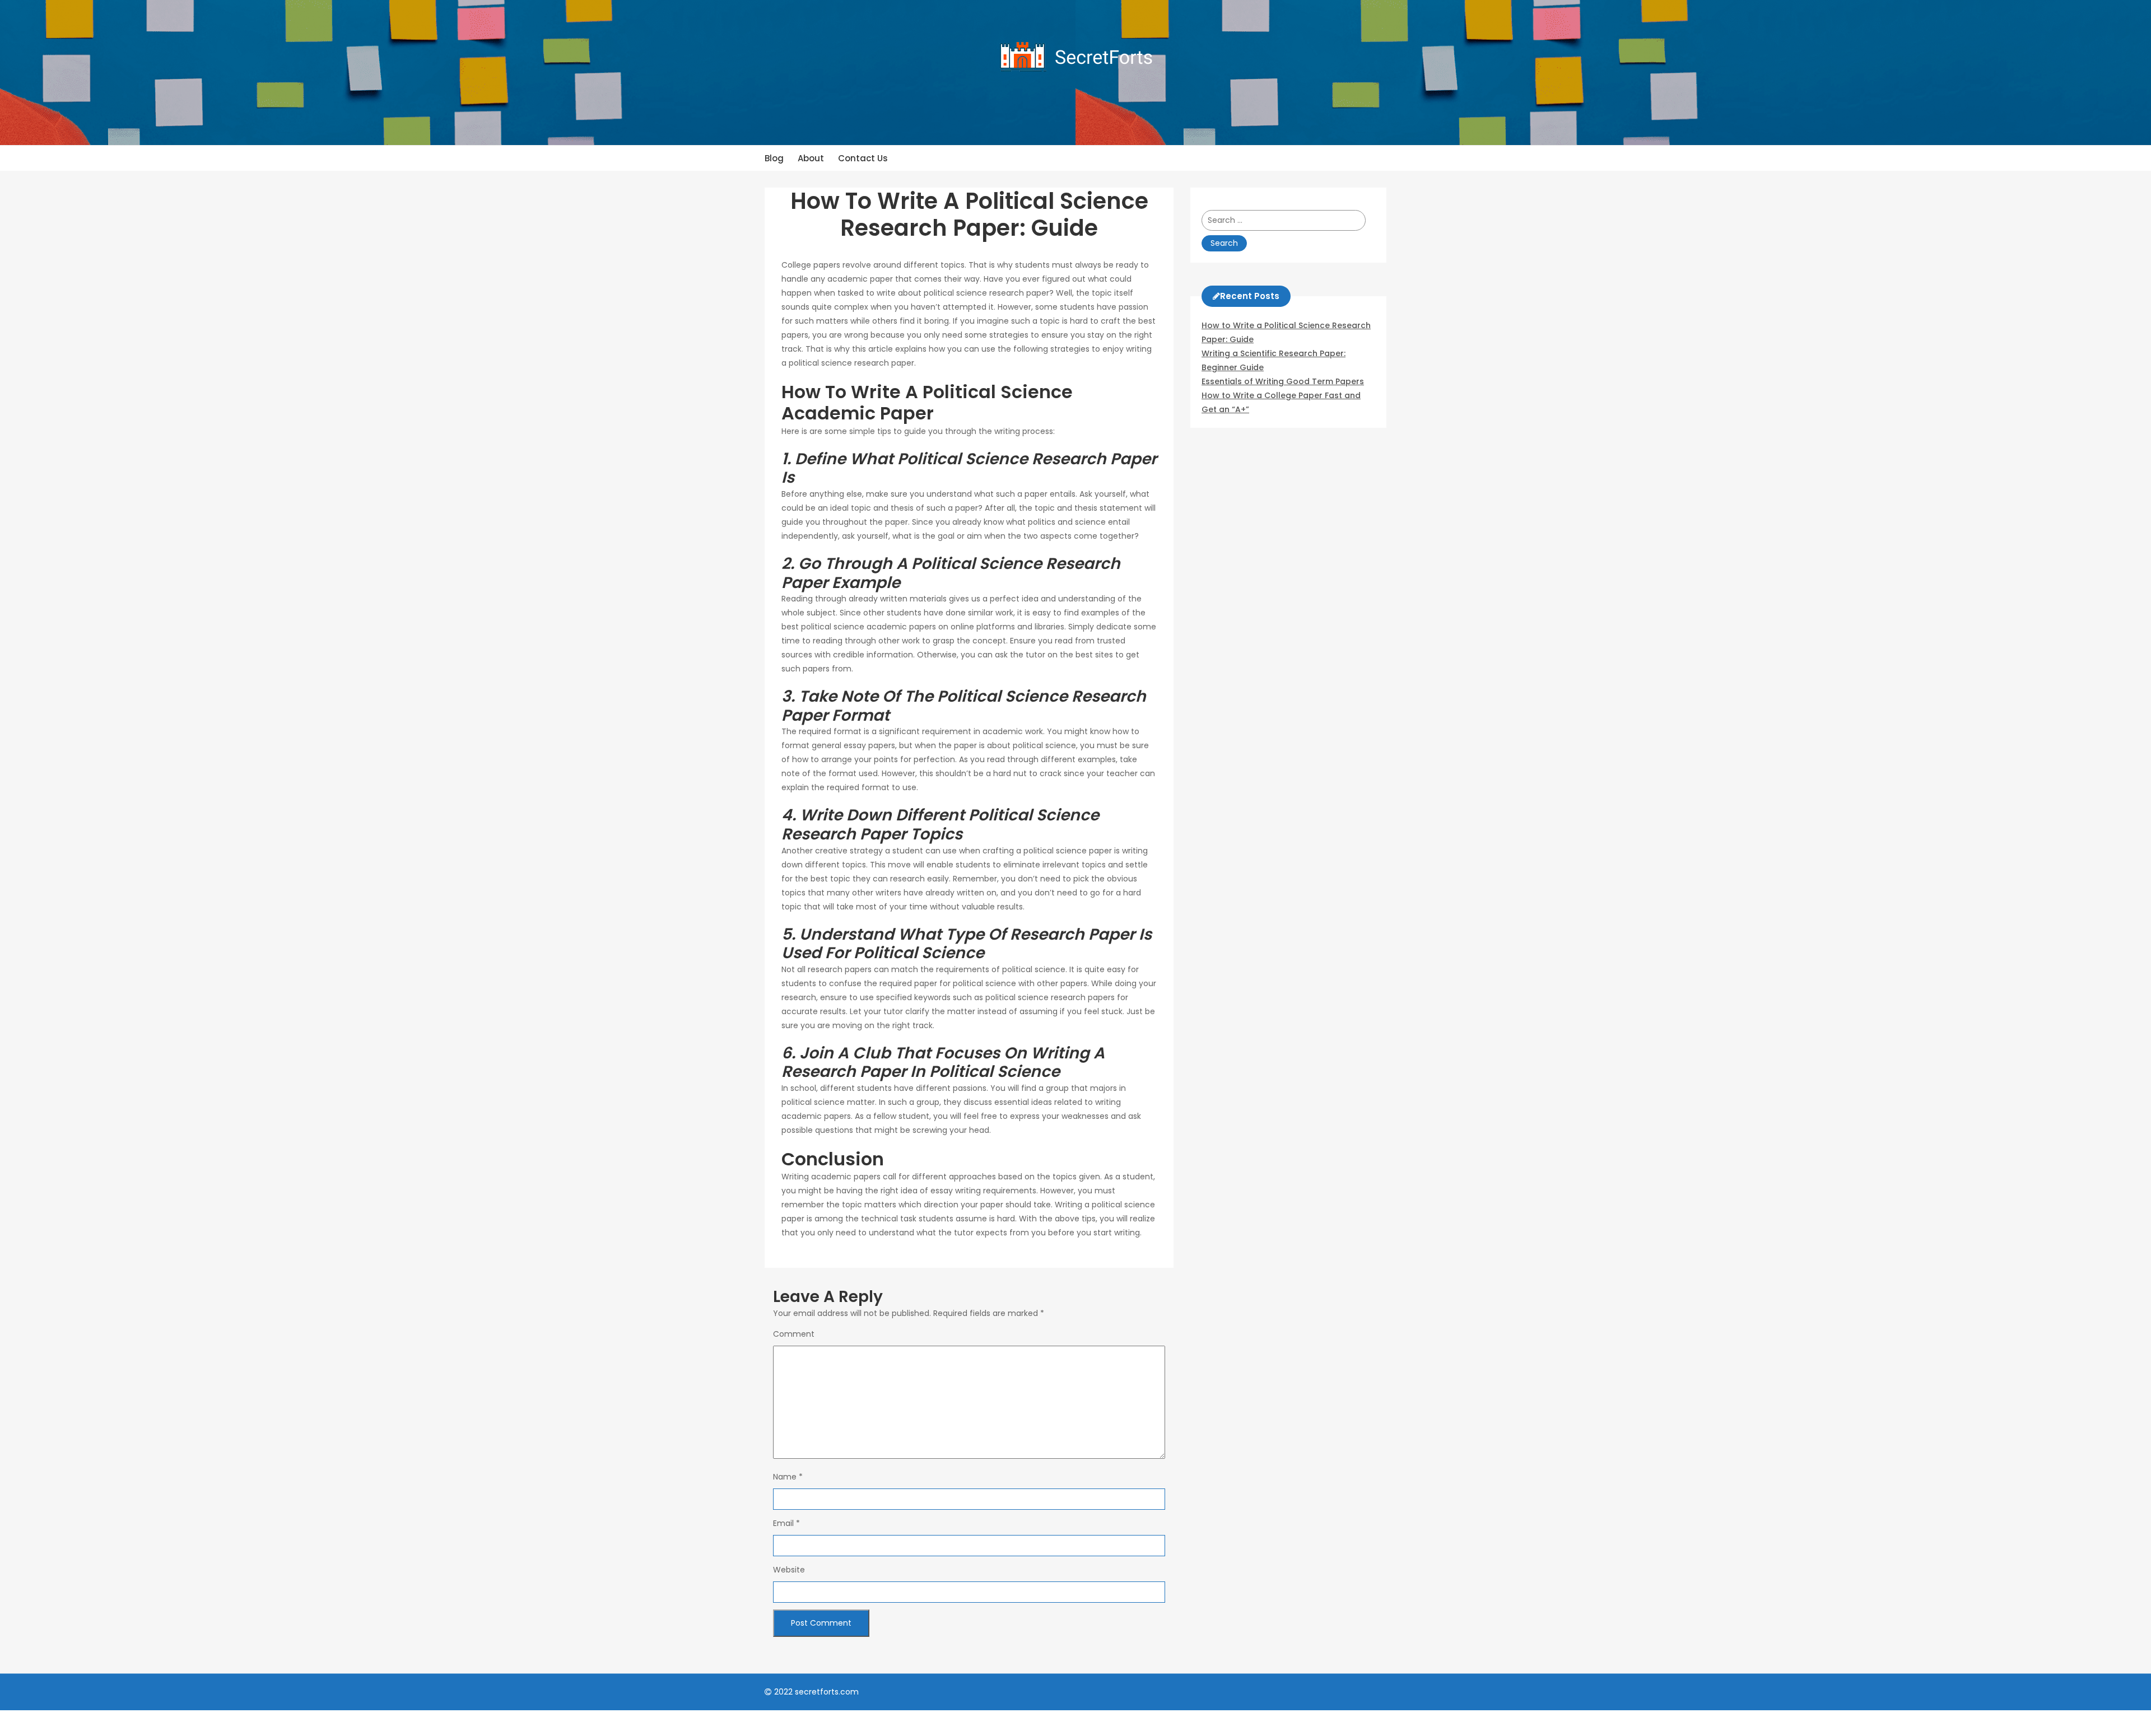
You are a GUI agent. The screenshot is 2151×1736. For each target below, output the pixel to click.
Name (788, 1477)
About (811, 158)
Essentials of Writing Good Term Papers (1283, 381)
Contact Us (863, 158)
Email (786, 1523)
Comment (794, 1334)
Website (789, 1570)
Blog (774, 158)
